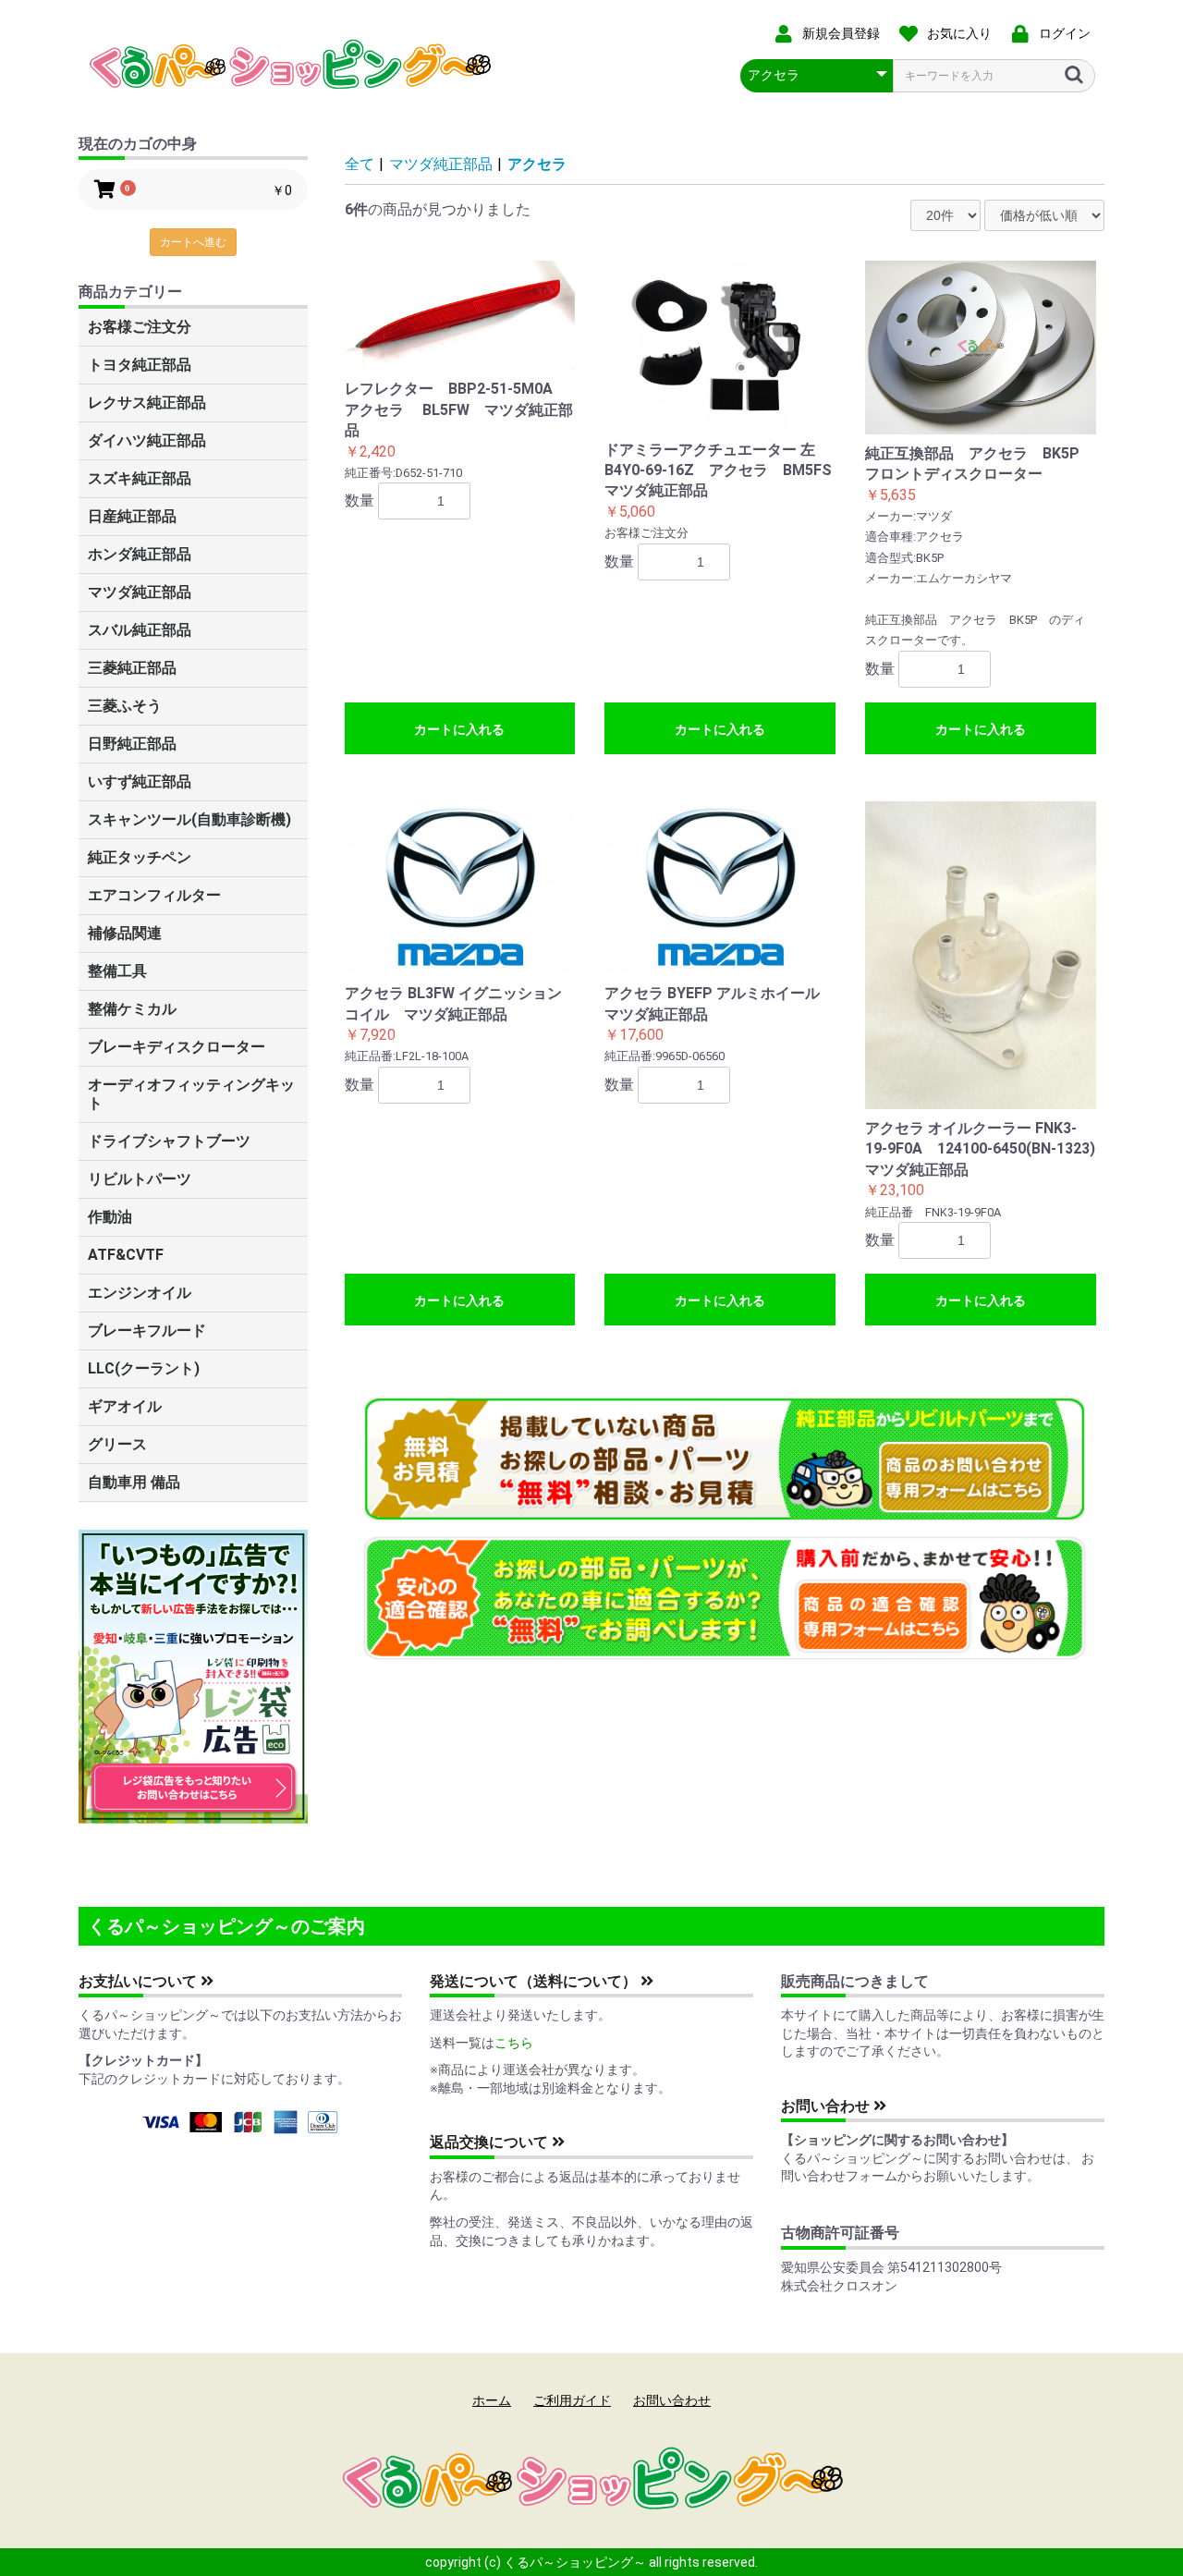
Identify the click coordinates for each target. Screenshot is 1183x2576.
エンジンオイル (140, 1293)
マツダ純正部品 (140, 592)
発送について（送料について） (535, 1981)
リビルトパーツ (140, 1179)
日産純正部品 (132, 516)
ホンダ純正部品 (140, 554)
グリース (117, 1444)
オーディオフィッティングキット (191, 1094)
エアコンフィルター (154, 895)
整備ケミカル (132, 1009)
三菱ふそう (125, 706)
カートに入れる (459, 729)
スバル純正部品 (140, 630)
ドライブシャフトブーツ (169, 1141)
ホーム (492, 2400)
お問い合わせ (827, 2106)
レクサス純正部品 (147, 403)
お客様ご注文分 (140, 327)
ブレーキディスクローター (177, 1047)
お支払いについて (140, 1981)
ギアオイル (125, 1406)
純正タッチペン (140, 857)
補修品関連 (125, 933)
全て (360, 164)
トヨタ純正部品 (140, 365)
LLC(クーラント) (144, 1368)
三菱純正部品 (132, 668)
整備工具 (117, 971)
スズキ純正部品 (140, 478)
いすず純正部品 (140, 781)
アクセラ (537, 164)
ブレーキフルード (147, 1331)
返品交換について (491, 2142)
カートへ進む (193, 242)
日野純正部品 (132, 744)
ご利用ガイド (572, 2400)
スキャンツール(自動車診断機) (189, 819)
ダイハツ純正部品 (147, 440)
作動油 (110, 1217)
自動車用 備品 (134, 1482)
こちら (514, 2043)
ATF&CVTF (126, 1255)
